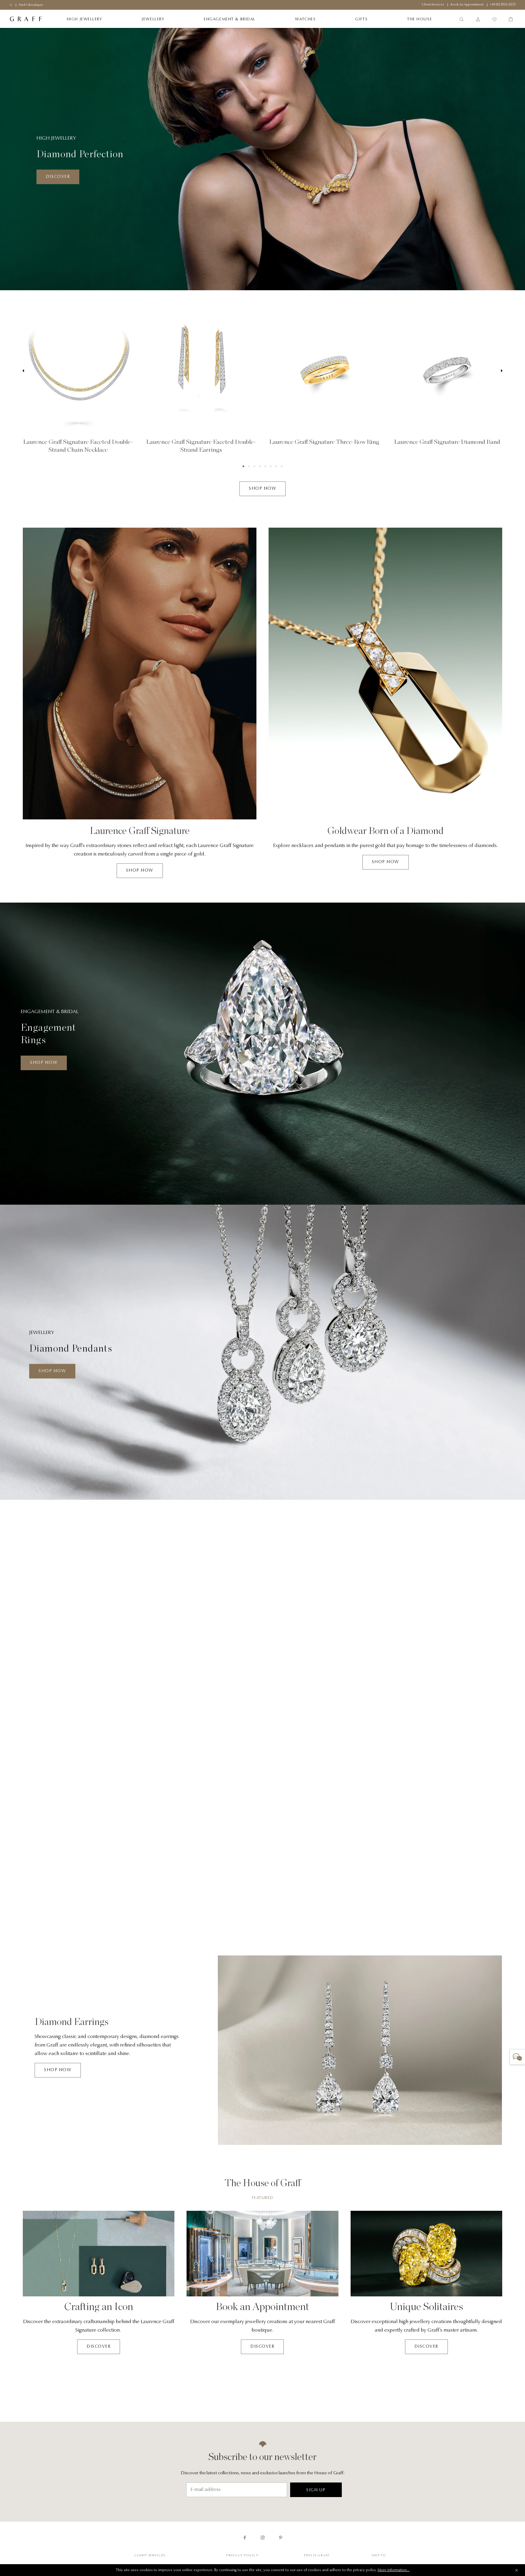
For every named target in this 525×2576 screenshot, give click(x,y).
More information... (394, 2570)
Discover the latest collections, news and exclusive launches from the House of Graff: (263, 2473)
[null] (78, 371)
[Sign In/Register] (478, 19)
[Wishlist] (494, 19)
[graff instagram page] (263, 2538)
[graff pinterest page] (281, 2538)
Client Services (150, 2556)
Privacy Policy (242, 2556)
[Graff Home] (26, 19)
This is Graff (317, 2556)
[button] (243, 466)
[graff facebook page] (245, 2538)
